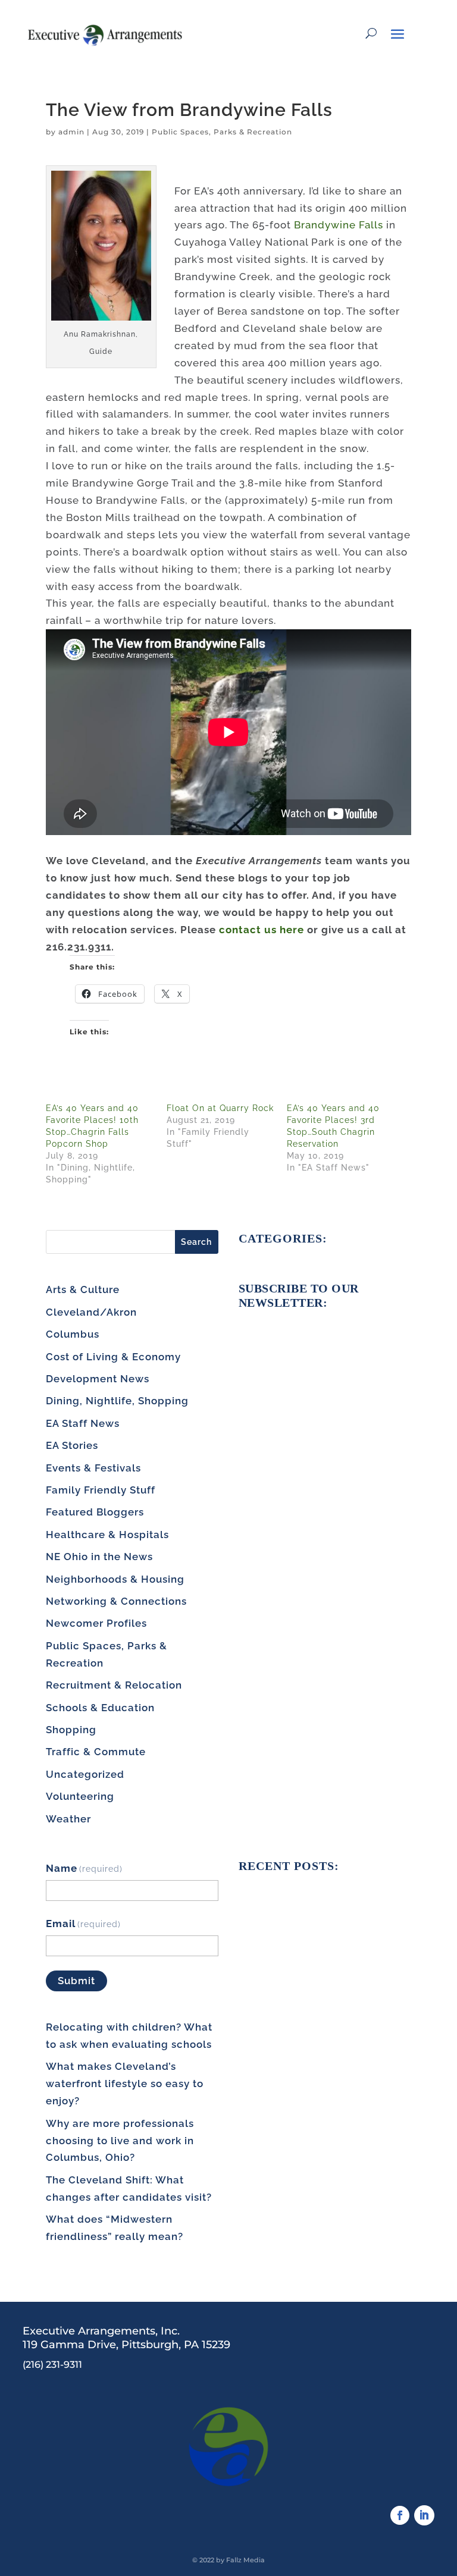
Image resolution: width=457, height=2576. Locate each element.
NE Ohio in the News (99, 1557)
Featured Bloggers (95, 1512)
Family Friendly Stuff (101, 1490)
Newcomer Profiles (96, 1623)
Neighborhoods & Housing (115, 1579)
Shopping (71, 1730)
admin (71, 132)
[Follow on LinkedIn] (424, 2515)
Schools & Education (100, 1708)
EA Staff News (83, 1423)
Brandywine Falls (339, 225)
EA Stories (72, 1445)
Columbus (73, 1334)
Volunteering (80, 1796)
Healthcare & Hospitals (107, 1535)
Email (84, 1924)
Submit (76, 1981)
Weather (68, 1819)
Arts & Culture (83, 1289)
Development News (98, 1379)
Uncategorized (85, 1774)
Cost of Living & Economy (113, 1357)
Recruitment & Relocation (114, 1685)
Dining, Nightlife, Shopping (117, 1401)
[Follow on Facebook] (400, 2515)
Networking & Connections (116, 1601)
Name (84, 1868)
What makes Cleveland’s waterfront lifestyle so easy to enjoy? (125, 2084)
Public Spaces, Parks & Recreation (222, 132)
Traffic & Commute (96, 1752)
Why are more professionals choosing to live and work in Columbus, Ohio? (120, 2141)
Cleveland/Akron (91, 1312)
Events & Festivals (93, 1468)
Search (196, 1242)
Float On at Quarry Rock (220, 1108)
